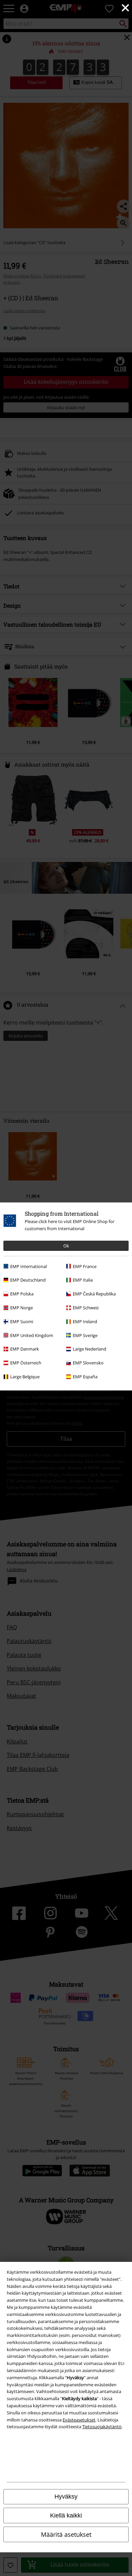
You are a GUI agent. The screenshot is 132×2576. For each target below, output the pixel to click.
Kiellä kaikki (66, 2515)
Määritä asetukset (66, 2534)
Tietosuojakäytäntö (102, 2427)
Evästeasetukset (79, 2420)
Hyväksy (66, 2497)
